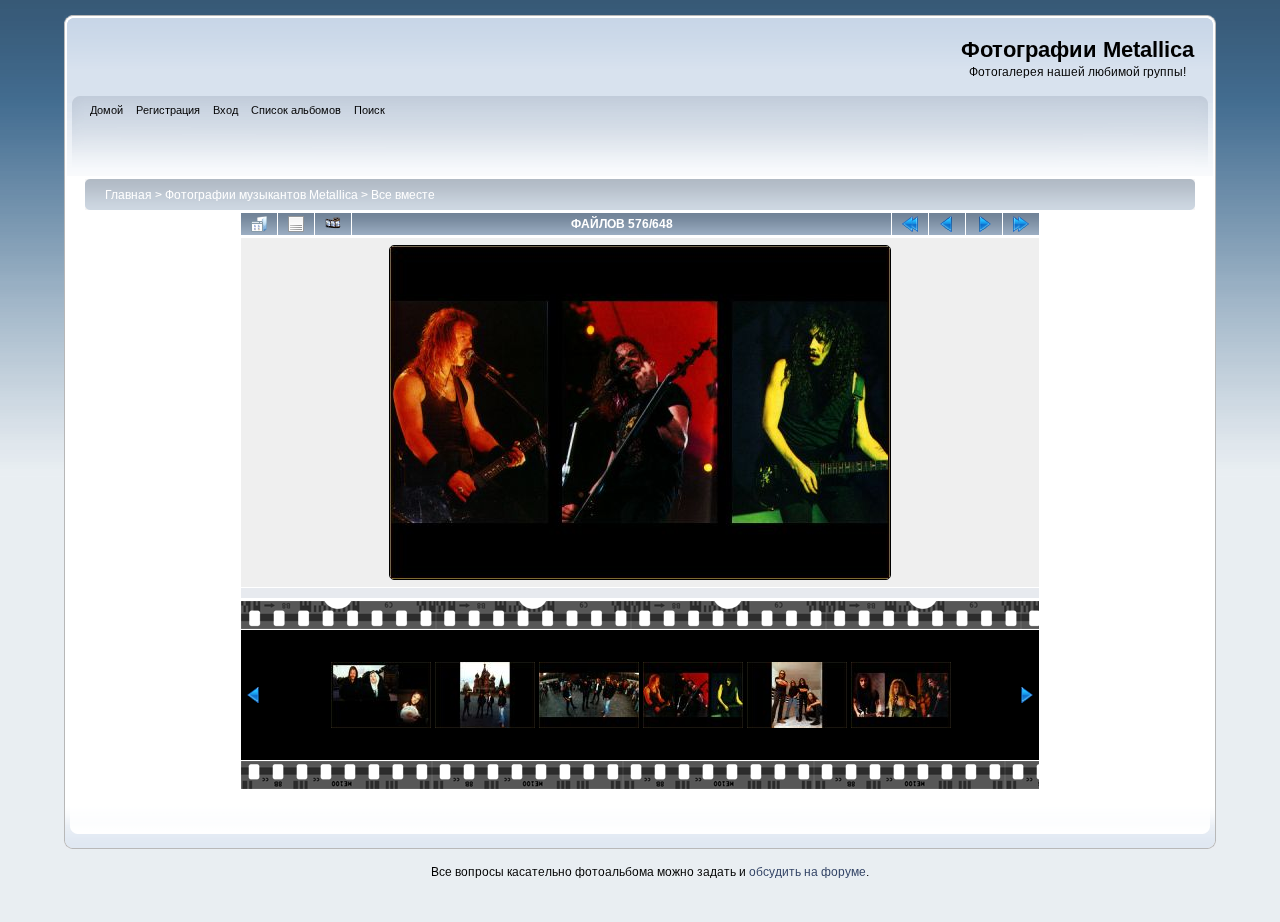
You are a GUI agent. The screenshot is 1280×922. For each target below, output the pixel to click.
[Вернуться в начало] (910, 224)
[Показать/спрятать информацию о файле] (296, 224)
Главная (128, 195)
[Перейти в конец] (1021, 224)
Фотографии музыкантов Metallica (261, 195)
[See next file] (984, 224)
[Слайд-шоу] (333, 224)
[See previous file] (947, 224)
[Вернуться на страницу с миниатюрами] (259, 224)
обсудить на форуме (807, 872)
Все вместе (403, 195)
